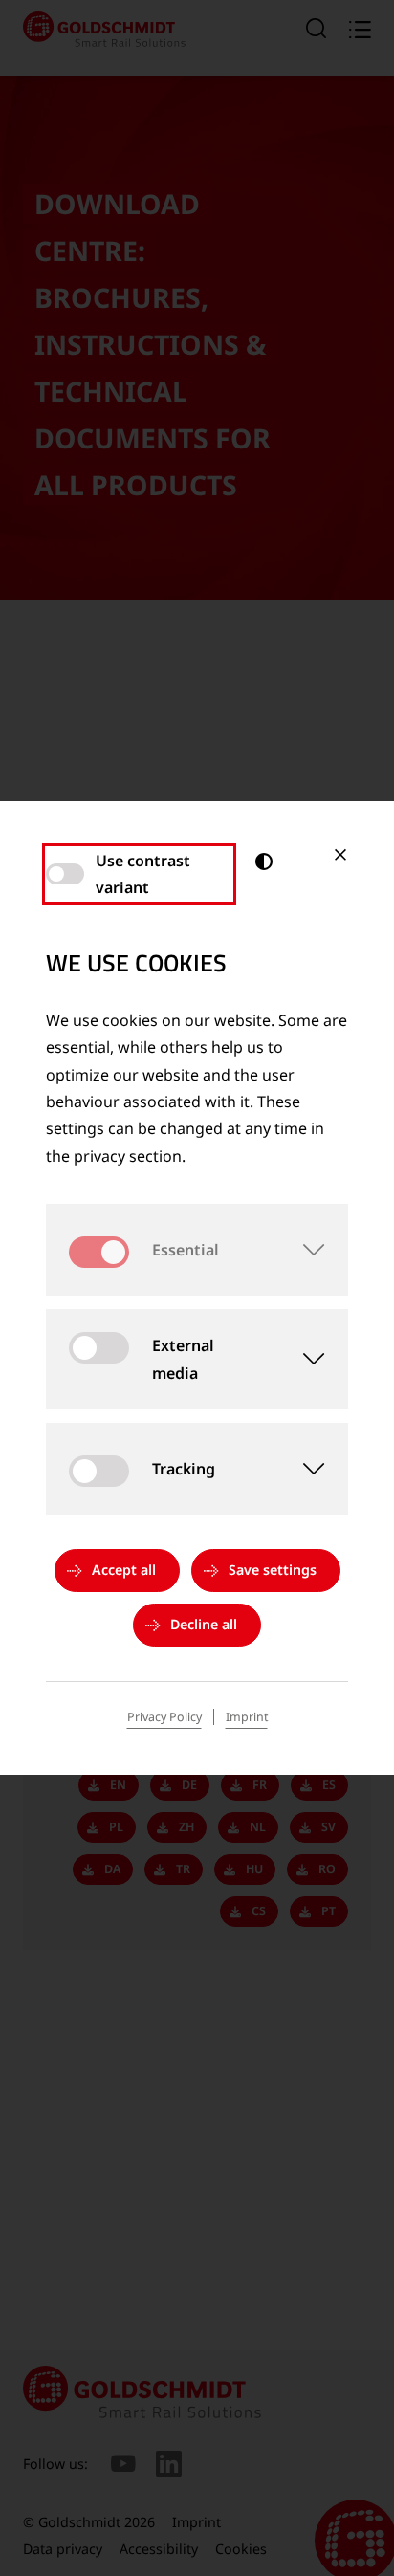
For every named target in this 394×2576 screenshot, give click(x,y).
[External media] (303, 1360)
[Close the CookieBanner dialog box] (340, 855)
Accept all (124, 1570)
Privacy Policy (164, 1717)
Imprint (247, 1717)
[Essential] (302, 1250)
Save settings (273, 1570)
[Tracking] (302, 1469)
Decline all (204, 1624)
